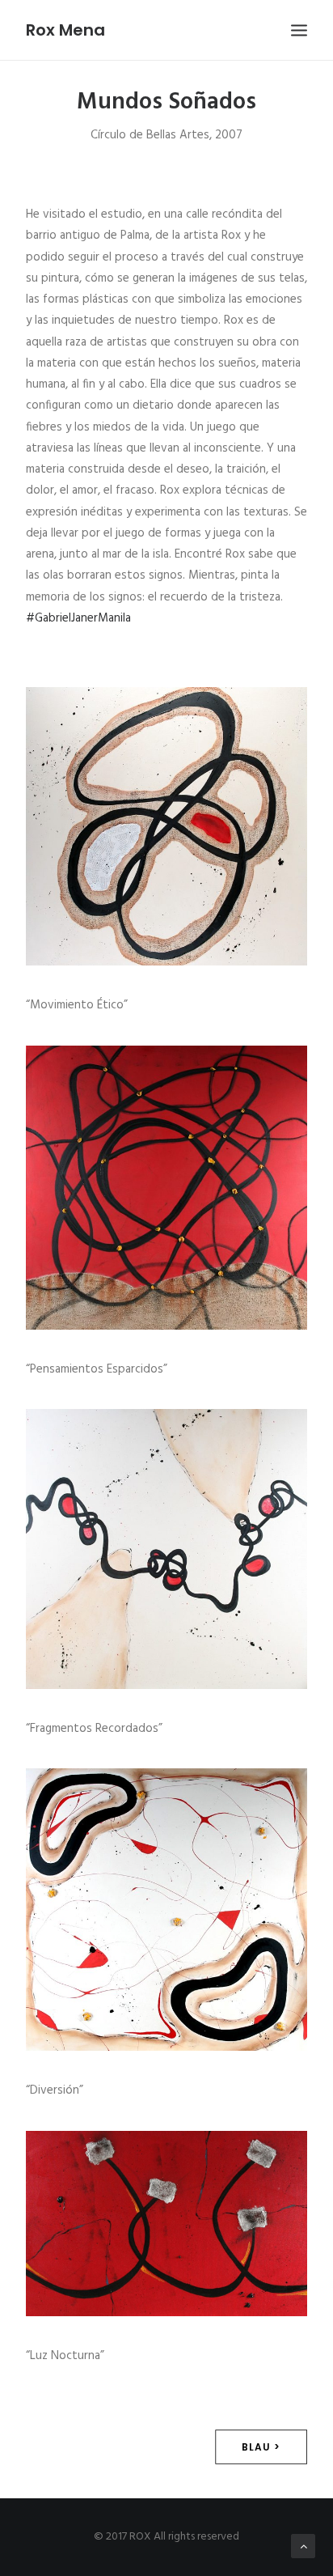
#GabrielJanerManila (78, 618)
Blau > (261, 2447)
